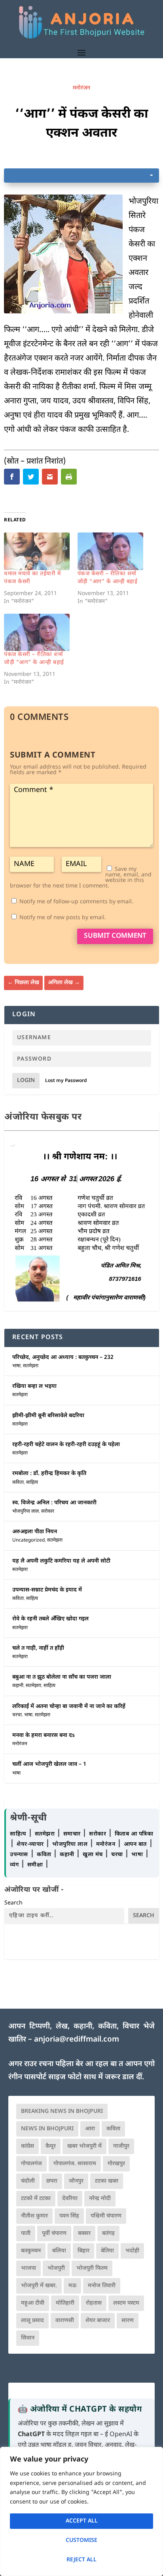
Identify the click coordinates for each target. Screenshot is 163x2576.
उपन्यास (19, 1855)
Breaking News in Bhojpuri (62, 2111)
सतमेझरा (31, 1366)
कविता (18, 1483)
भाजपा (28, 2268)
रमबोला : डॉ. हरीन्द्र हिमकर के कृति (49, 1474)
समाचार (73, 1834)
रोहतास (94, 2303)
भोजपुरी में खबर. (39, 2286)
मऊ (72, 2286)
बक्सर (84, 2233)
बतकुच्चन (31, 2251)
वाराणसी (65, 2321)
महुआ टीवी (33, 2303)
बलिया (59, 2251)
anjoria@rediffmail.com (77, 2040)
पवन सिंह (69, 2216)
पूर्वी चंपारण (54, 2233)
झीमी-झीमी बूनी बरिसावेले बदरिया (48, 1416)
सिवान (28, 2338)
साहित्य (32, 1483)
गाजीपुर (121, 2146)
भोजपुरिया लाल (26, 1511)
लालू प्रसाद (32, 2321)
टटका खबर (107, 2181)
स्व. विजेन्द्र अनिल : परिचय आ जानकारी (54, 1503)
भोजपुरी (56, 2268)
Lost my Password (66, 1081)
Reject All (81, 2560)
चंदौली (28, 2181)
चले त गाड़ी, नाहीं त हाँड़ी (38, 1648)
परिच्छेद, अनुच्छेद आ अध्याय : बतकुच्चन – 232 (63, 1358)
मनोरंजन (81, 88)
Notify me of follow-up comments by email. (76, 902)
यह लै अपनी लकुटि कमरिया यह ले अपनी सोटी (61, 1561)
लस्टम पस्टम (126, 2303)
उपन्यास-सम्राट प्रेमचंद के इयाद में (47, 1590)
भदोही (132, 2251)
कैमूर (51, 2146)
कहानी (18, 1686)
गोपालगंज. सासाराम (75, 2164)
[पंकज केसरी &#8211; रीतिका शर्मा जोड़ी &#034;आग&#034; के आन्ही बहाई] (37, 633)
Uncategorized (28, 1540)
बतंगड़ (108, 2233)
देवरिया (70, 2199)
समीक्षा (36, 1865)
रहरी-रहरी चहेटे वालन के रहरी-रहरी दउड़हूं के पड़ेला (66, 1445)
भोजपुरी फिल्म (92, 2268)
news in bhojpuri (47, 2129)
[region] (81, 2511)
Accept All (82, 2521)
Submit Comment (115, 936)
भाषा (16, 1366)
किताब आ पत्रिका (134, 1834)
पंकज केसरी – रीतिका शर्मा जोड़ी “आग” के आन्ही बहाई (108, 578)
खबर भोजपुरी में (84, 2146)
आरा (90, 2129)
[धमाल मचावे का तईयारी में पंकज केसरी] (37, 551)
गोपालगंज (31, 2164)
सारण (128, 2321)
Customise (81, 2541)
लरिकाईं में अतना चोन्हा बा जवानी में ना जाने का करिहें (69, 1707)
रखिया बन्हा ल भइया (34, 1386)
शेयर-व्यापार (31, 1844)
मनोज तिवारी (102, 2286)
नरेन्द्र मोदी (100, 2199)
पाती (26, 2233)
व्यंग (15, 1865)
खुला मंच (94, 1855)
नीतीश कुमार (34, 2216)
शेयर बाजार (98, 2321)
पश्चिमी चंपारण (106, 2216)
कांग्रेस (27, 2146)
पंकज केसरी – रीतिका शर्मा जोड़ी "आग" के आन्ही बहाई (34, 659)
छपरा (52, 2181)
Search (13, 1903)
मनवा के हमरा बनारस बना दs (44, 1735)
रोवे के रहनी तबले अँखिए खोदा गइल (50, 1619)
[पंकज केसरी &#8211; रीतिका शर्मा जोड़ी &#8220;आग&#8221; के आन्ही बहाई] (110, 551)
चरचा (17, 1715)
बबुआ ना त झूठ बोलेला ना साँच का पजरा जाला (62, 1677)
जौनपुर (76, 2181)
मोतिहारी (65, 2303)
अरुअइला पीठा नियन (35, 1532)
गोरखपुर (116, 2164)
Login (26, 1081)
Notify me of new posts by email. (63, 918)
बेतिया (107, 2251)
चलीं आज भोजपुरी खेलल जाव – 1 (49, 1764)
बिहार (83, 2251)
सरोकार (48, 1511)
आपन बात (135, 1844)
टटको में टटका (36, 2199)
